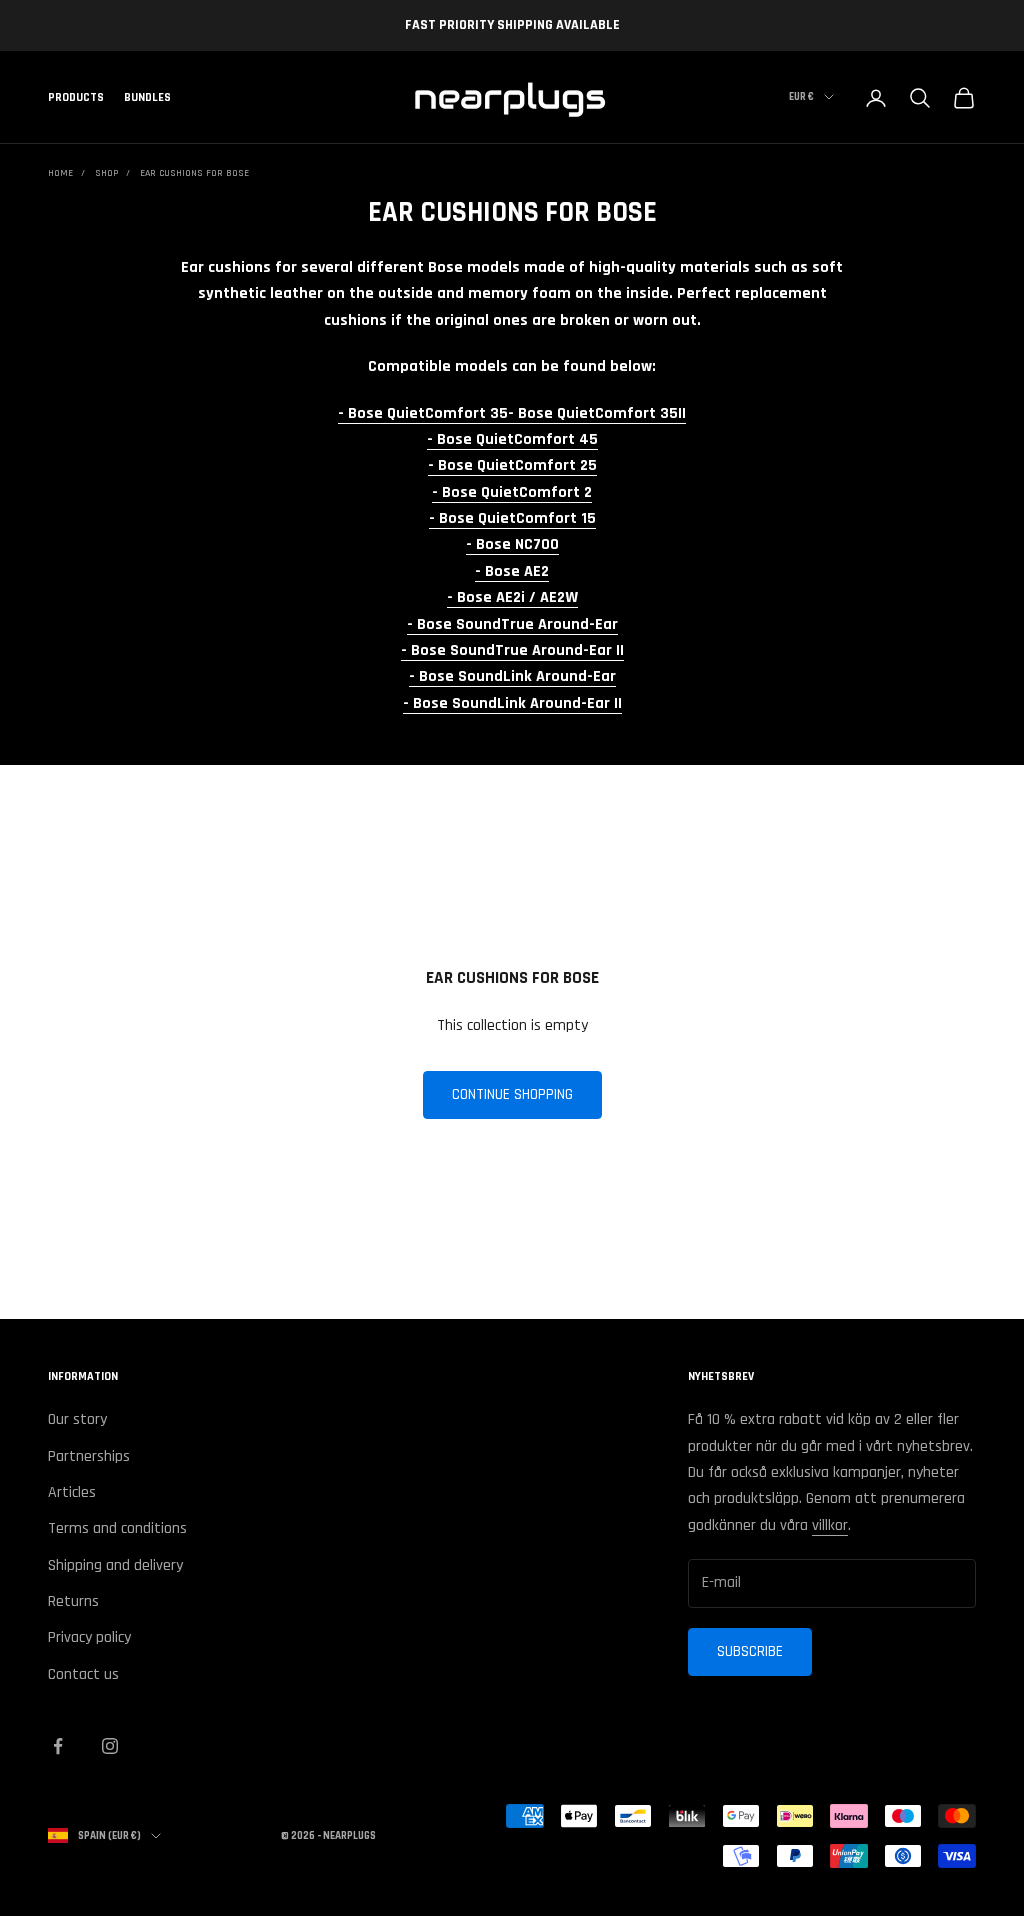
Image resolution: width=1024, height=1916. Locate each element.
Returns (73, 1601)
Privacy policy (89, 1637)
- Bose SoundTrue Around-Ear (512, 624)
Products (76, 97)
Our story (77, 1419)
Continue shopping (512, 1094)
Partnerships (89, 1456)
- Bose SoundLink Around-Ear (512, 676)
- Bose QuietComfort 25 (512, 465)
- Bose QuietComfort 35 (423, 413)
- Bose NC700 (512, 544)
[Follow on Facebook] (58, 1746)
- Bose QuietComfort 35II (597, 413)
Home (60, 173)
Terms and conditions (117, 1528)
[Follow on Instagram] (110, 1746)
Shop (106, 173)
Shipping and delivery (115, 1565)
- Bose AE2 (512, 571)
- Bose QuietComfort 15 (512, 518)
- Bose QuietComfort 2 (512, 492)
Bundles (147, 97)
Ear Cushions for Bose (194, 173)
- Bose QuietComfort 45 (512, 439)
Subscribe (750, 1651)
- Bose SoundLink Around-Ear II (512, 703)
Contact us (83, 1674)
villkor (830, 1525)
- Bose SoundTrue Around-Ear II (512, 650)
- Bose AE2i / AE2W (512, 597)
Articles (72, 1492)
